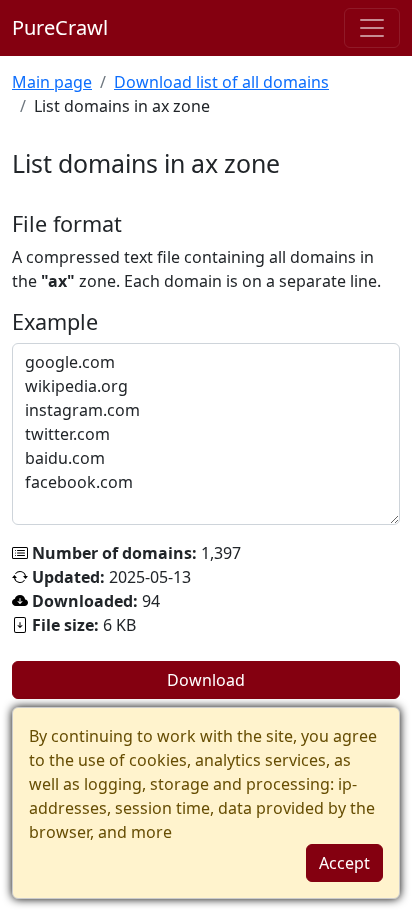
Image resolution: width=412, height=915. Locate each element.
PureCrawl (60, 27)
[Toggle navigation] (372, 28)
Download (206, 680)
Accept (344, 863)
